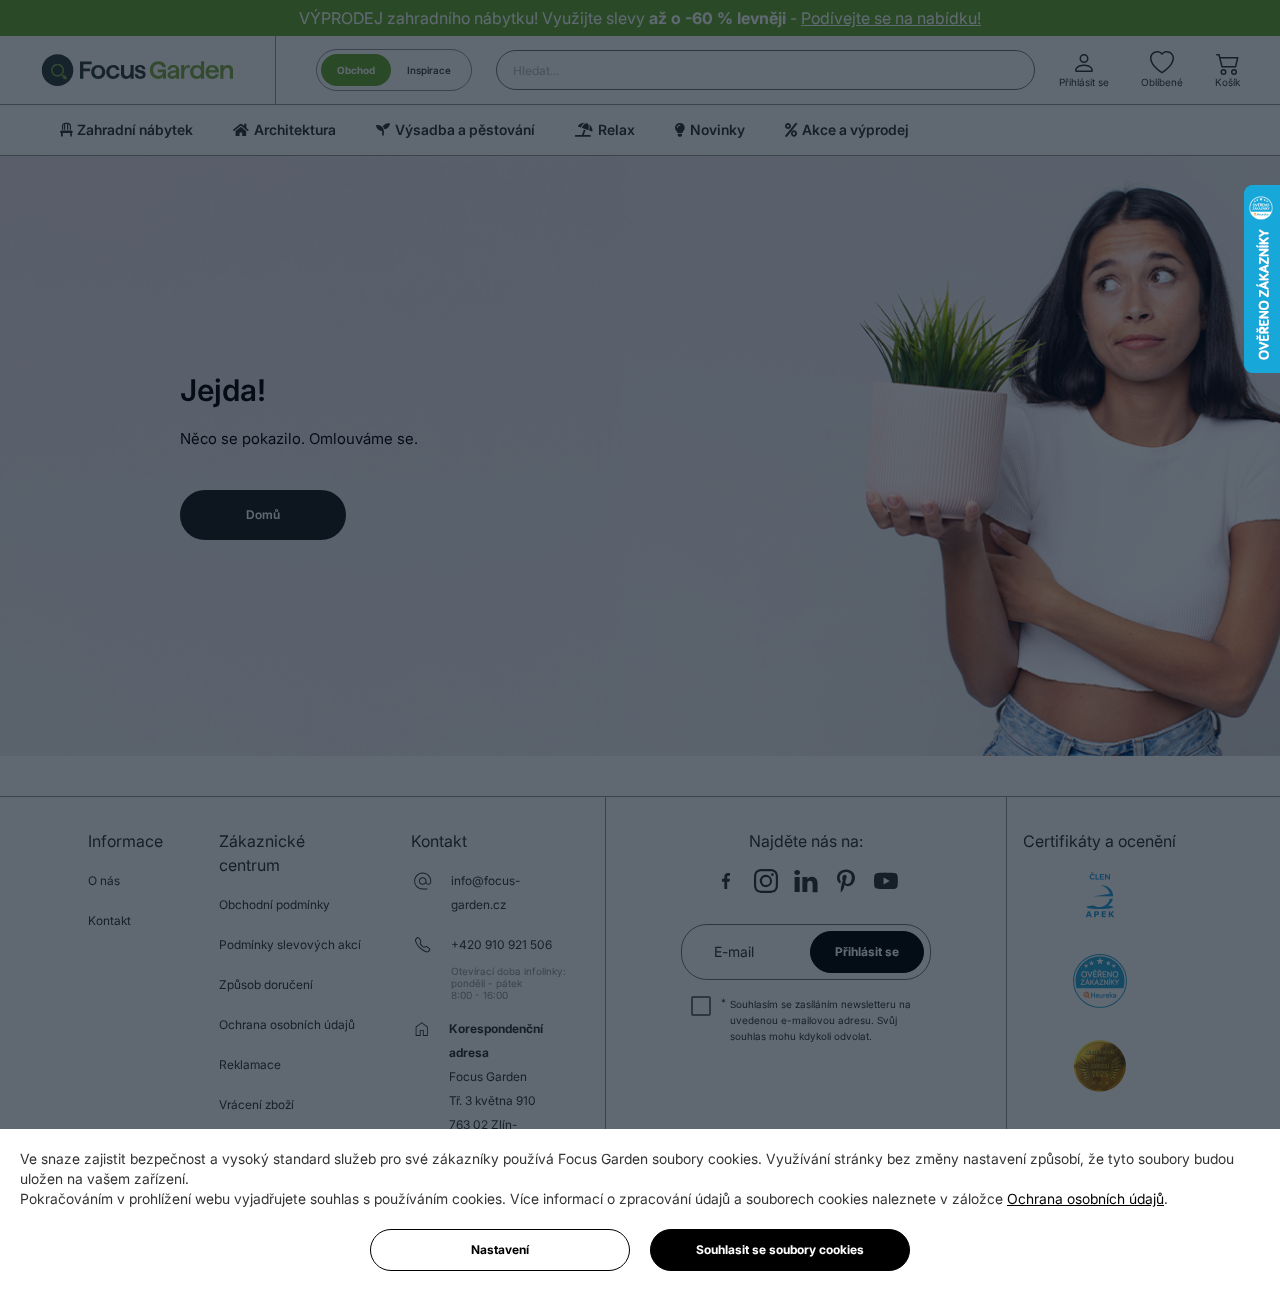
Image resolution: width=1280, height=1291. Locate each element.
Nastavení (500, 1249)
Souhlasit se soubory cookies (780, 1249)
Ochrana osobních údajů (1085, 1198)
